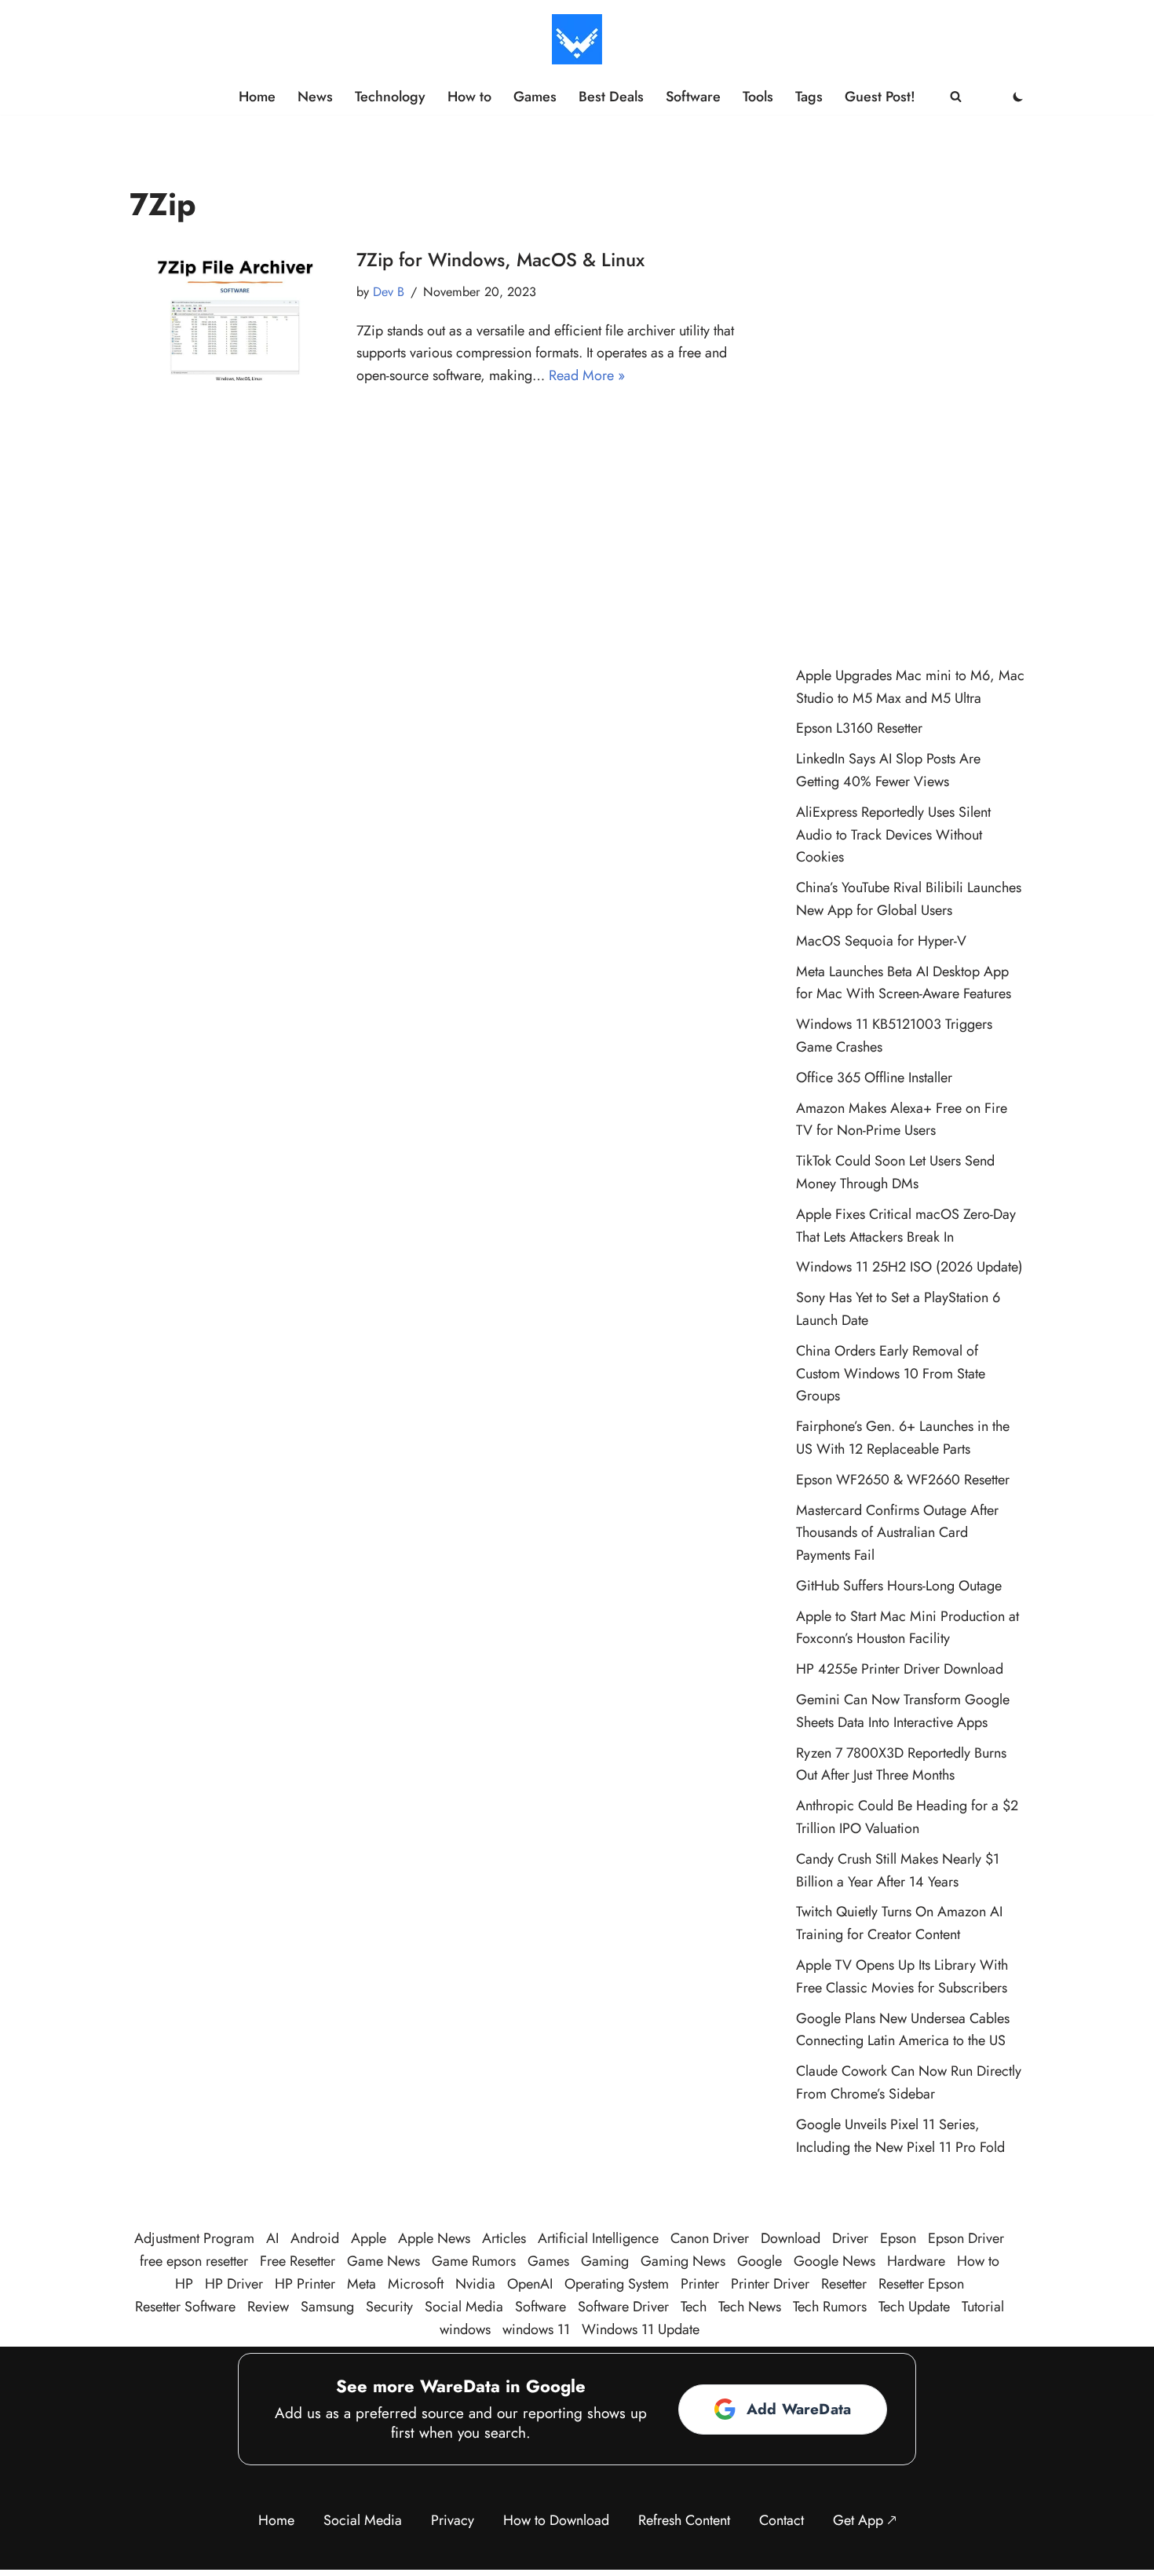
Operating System (617, 2284)
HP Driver (234, 2284)
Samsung (327, 2307)
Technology (390, 97)
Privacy (453, 2520)
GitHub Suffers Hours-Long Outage (899, 1586)
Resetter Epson (921, 2284)
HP (184, 2284)
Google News (834, 2261)
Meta (362, 2284)
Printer (700, 2284)
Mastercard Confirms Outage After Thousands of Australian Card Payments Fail (897, 1533)
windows (465, 2329)
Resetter (844, 2284)
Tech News (750, 2307)
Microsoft (416, 2284)
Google (760, 2261)
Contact (782, 2520)
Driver (850, 2238)
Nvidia (475, 2284)
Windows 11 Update (641, 2329)
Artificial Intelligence (598, 2238)
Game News (383, 2261)
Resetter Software (185, 2307)
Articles (504, 2238)
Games (535, 97)
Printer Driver (770, 2284)
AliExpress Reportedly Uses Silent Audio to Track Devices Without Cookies (893, 835)
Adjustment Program (194, 2238)
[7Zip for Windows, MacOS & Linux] (235, 317)
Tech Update (914, 2307)
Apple (369, 2238)
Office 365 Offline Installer (874, 1078)
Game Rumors (474, 2261)
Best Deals (611, 97)
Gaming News (683, 2261)
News (315, 97)
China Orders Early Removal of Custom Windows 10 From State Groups (891, 1374)
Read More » (587, 375)
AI (272, 2238)
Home (257, 97)
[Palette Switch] (1018, 97)
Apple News (434, 2238)
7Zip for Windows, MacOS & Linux (500, 260)
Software (693, 97)
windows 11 (536, 2329)
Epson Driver (966, 2238)
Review (268, 2307)
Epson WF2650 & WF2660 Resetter (903, 1480)
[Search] (956, 96)
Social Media (464, 2307)
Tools (758, 97)
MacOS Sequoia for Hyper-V (881, 941)
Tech (694, 2307)
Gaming (605, 2261)
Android (315, 2238)
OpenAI (530, 2284)
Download (791, 2238)
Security (389, 2307)
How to (469, 97)
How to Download (556, 2520)
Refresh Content (684, 2520)
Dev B (389, 292)
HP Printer (305, 2284)
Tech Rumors (830, 2307)
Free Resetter (298, 2261)
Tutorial (983, 2307)
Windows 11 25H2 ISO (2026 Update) (909, 1267)
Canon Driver (710, 2238)
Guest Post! (880, 97)
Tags (809, 97)
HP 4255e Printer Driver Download (900, 1669)
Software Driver (623, 2307)
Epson (898, 2238)
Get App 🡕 (865, 2520)
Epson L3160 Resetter (859, 728)
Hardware (916, 2261)
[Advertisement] (910, 397)
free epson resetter (194, 2261)
